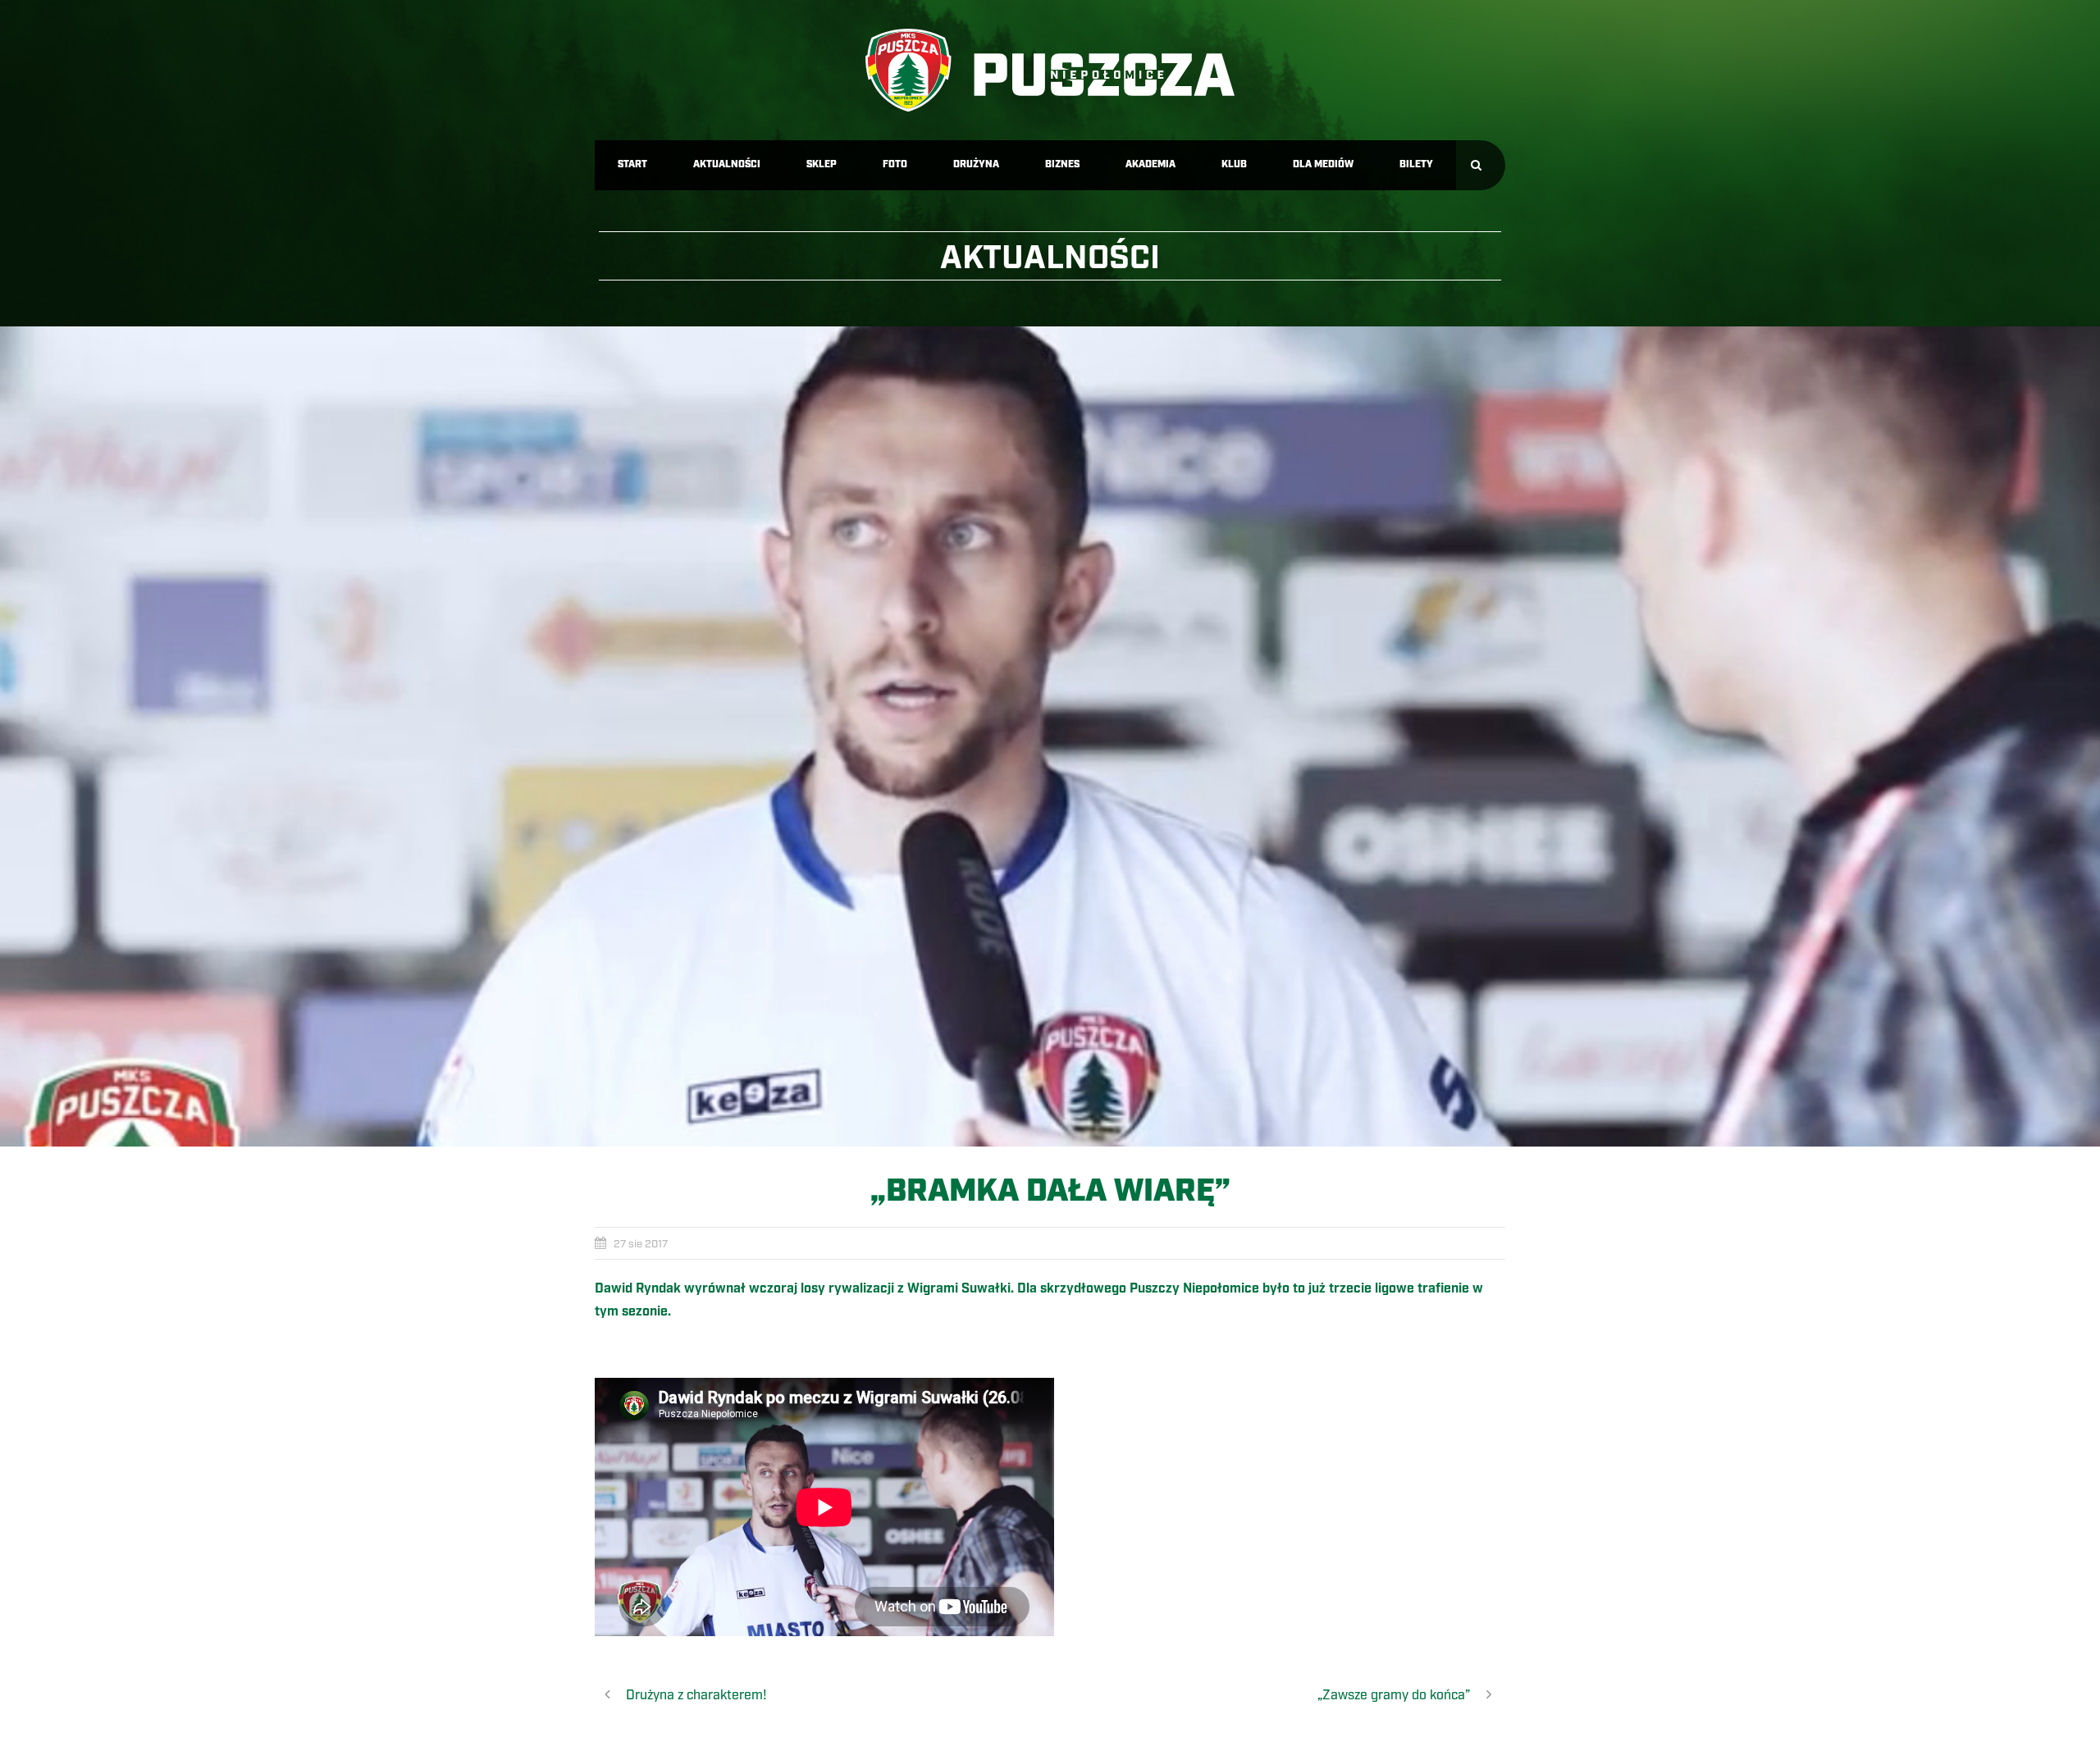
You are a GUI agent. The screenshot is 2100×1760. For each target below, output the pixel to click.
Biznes (1062, 164)
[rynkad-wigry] (1050, 736)
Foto (895, 164)
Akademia (1150, 164)
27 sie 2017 (641, 1244)
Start (632, 164)
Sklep (822, 164)
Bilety (1416, 164)
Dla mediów (1323, 164)
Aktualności (727, 164)
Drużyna (976, 164)
